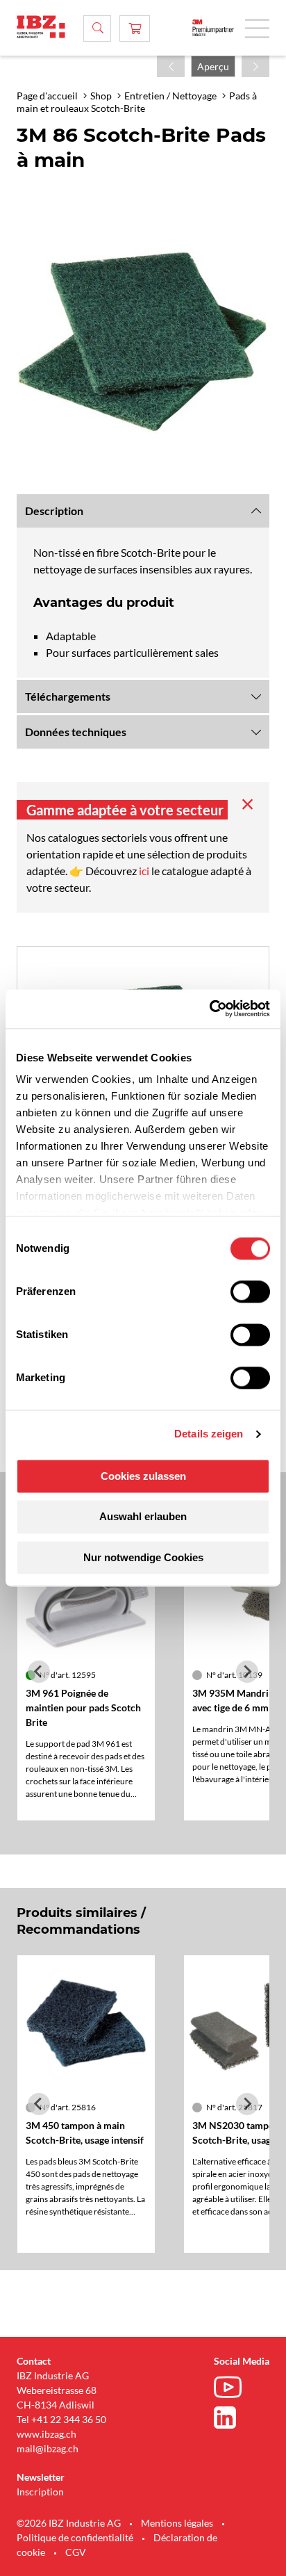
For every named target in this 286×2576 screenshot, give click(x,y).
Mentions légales (177, 2523)
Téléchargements (68, 696)
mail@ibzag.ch (48, 2448)
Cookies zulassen (143, 1476)
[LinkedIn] (231, 2418)
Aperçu (213, 66)
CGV (76, 2552)
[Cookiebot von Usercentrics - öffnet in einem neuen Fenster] (209, 1009)
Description (54, 511)
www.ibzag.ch (47, 2434)
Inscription (40, 2492)
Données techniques (76, 732)
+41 (40, 2419)
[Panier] (135, 28)
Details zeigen (209, 1434)
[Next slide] (247, 1672)
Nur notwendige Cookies (143, 1557)
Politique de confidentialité (75, 2537)
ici (145, 871)
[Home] (41, 27)
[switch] (250, 1291)
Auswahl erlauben (143, 1517)
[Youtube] (231, 2389)
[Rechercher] (97, 28)
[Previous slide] (39, 1672)
